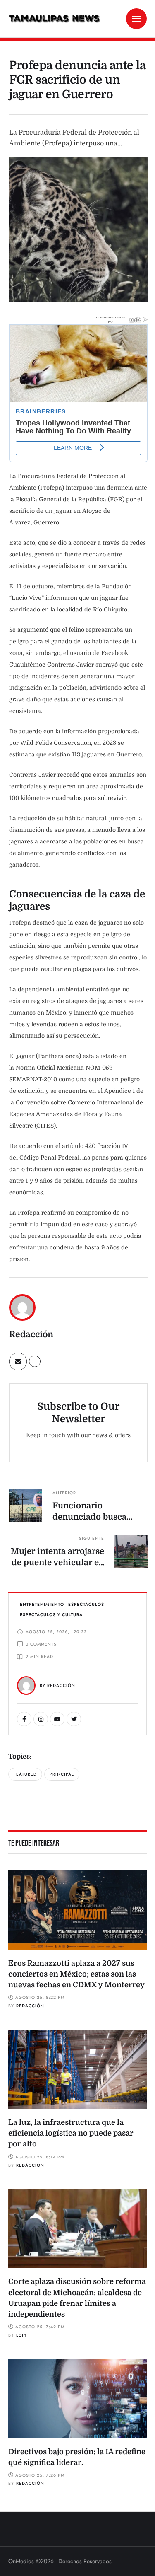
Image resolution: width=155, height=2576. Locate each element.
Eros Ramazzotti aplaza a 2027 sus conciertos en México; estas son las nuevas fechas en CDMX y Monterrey (76, 1974)
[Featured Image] (77, 1910)
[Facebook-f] (24, 1719)
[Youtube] (57, 1719)
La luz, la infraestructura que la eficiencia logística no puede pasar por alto (71, 2133)
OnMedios (21, 2561)
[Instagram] (41, 1719)
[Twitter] (74, 1719)
